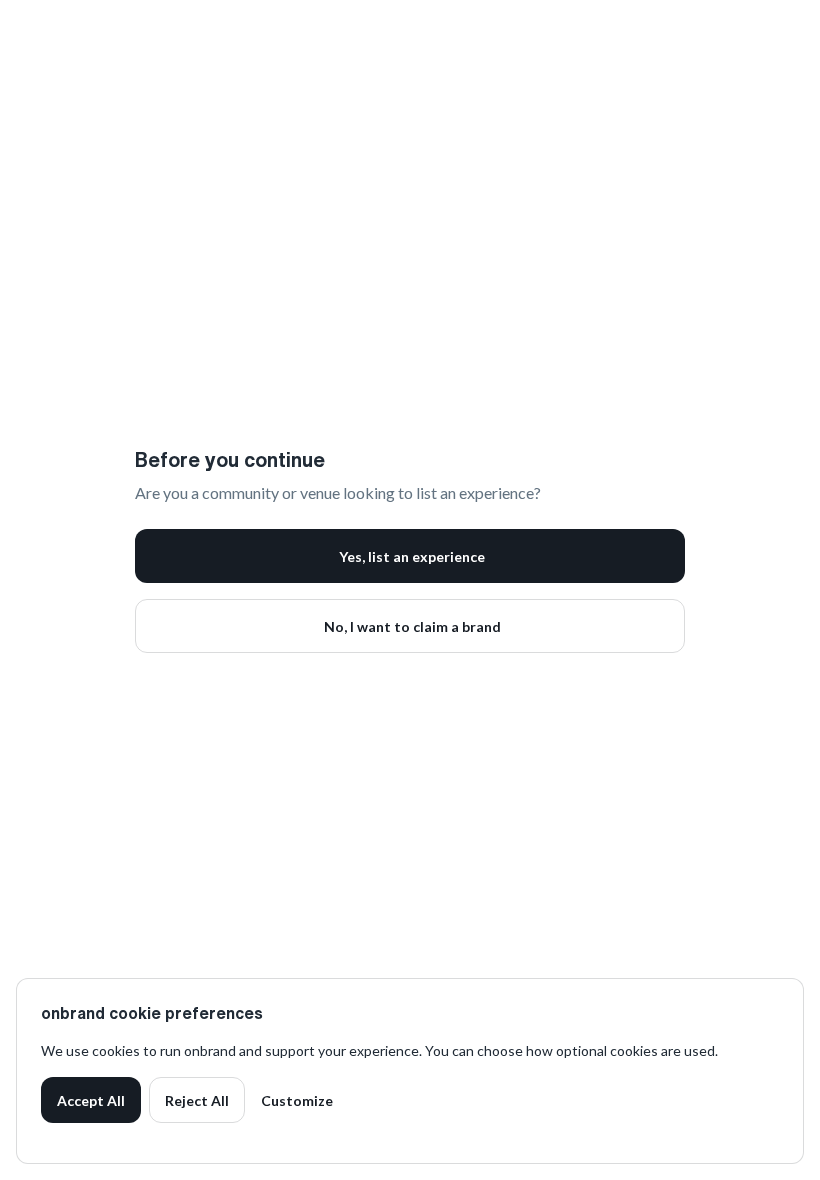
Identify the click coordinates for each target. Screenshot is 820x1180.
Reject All (197, 1100)
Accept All (91, 1100)
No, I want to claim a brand (412, 626)
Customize (297, 1100)
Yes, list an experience (412, 556)
